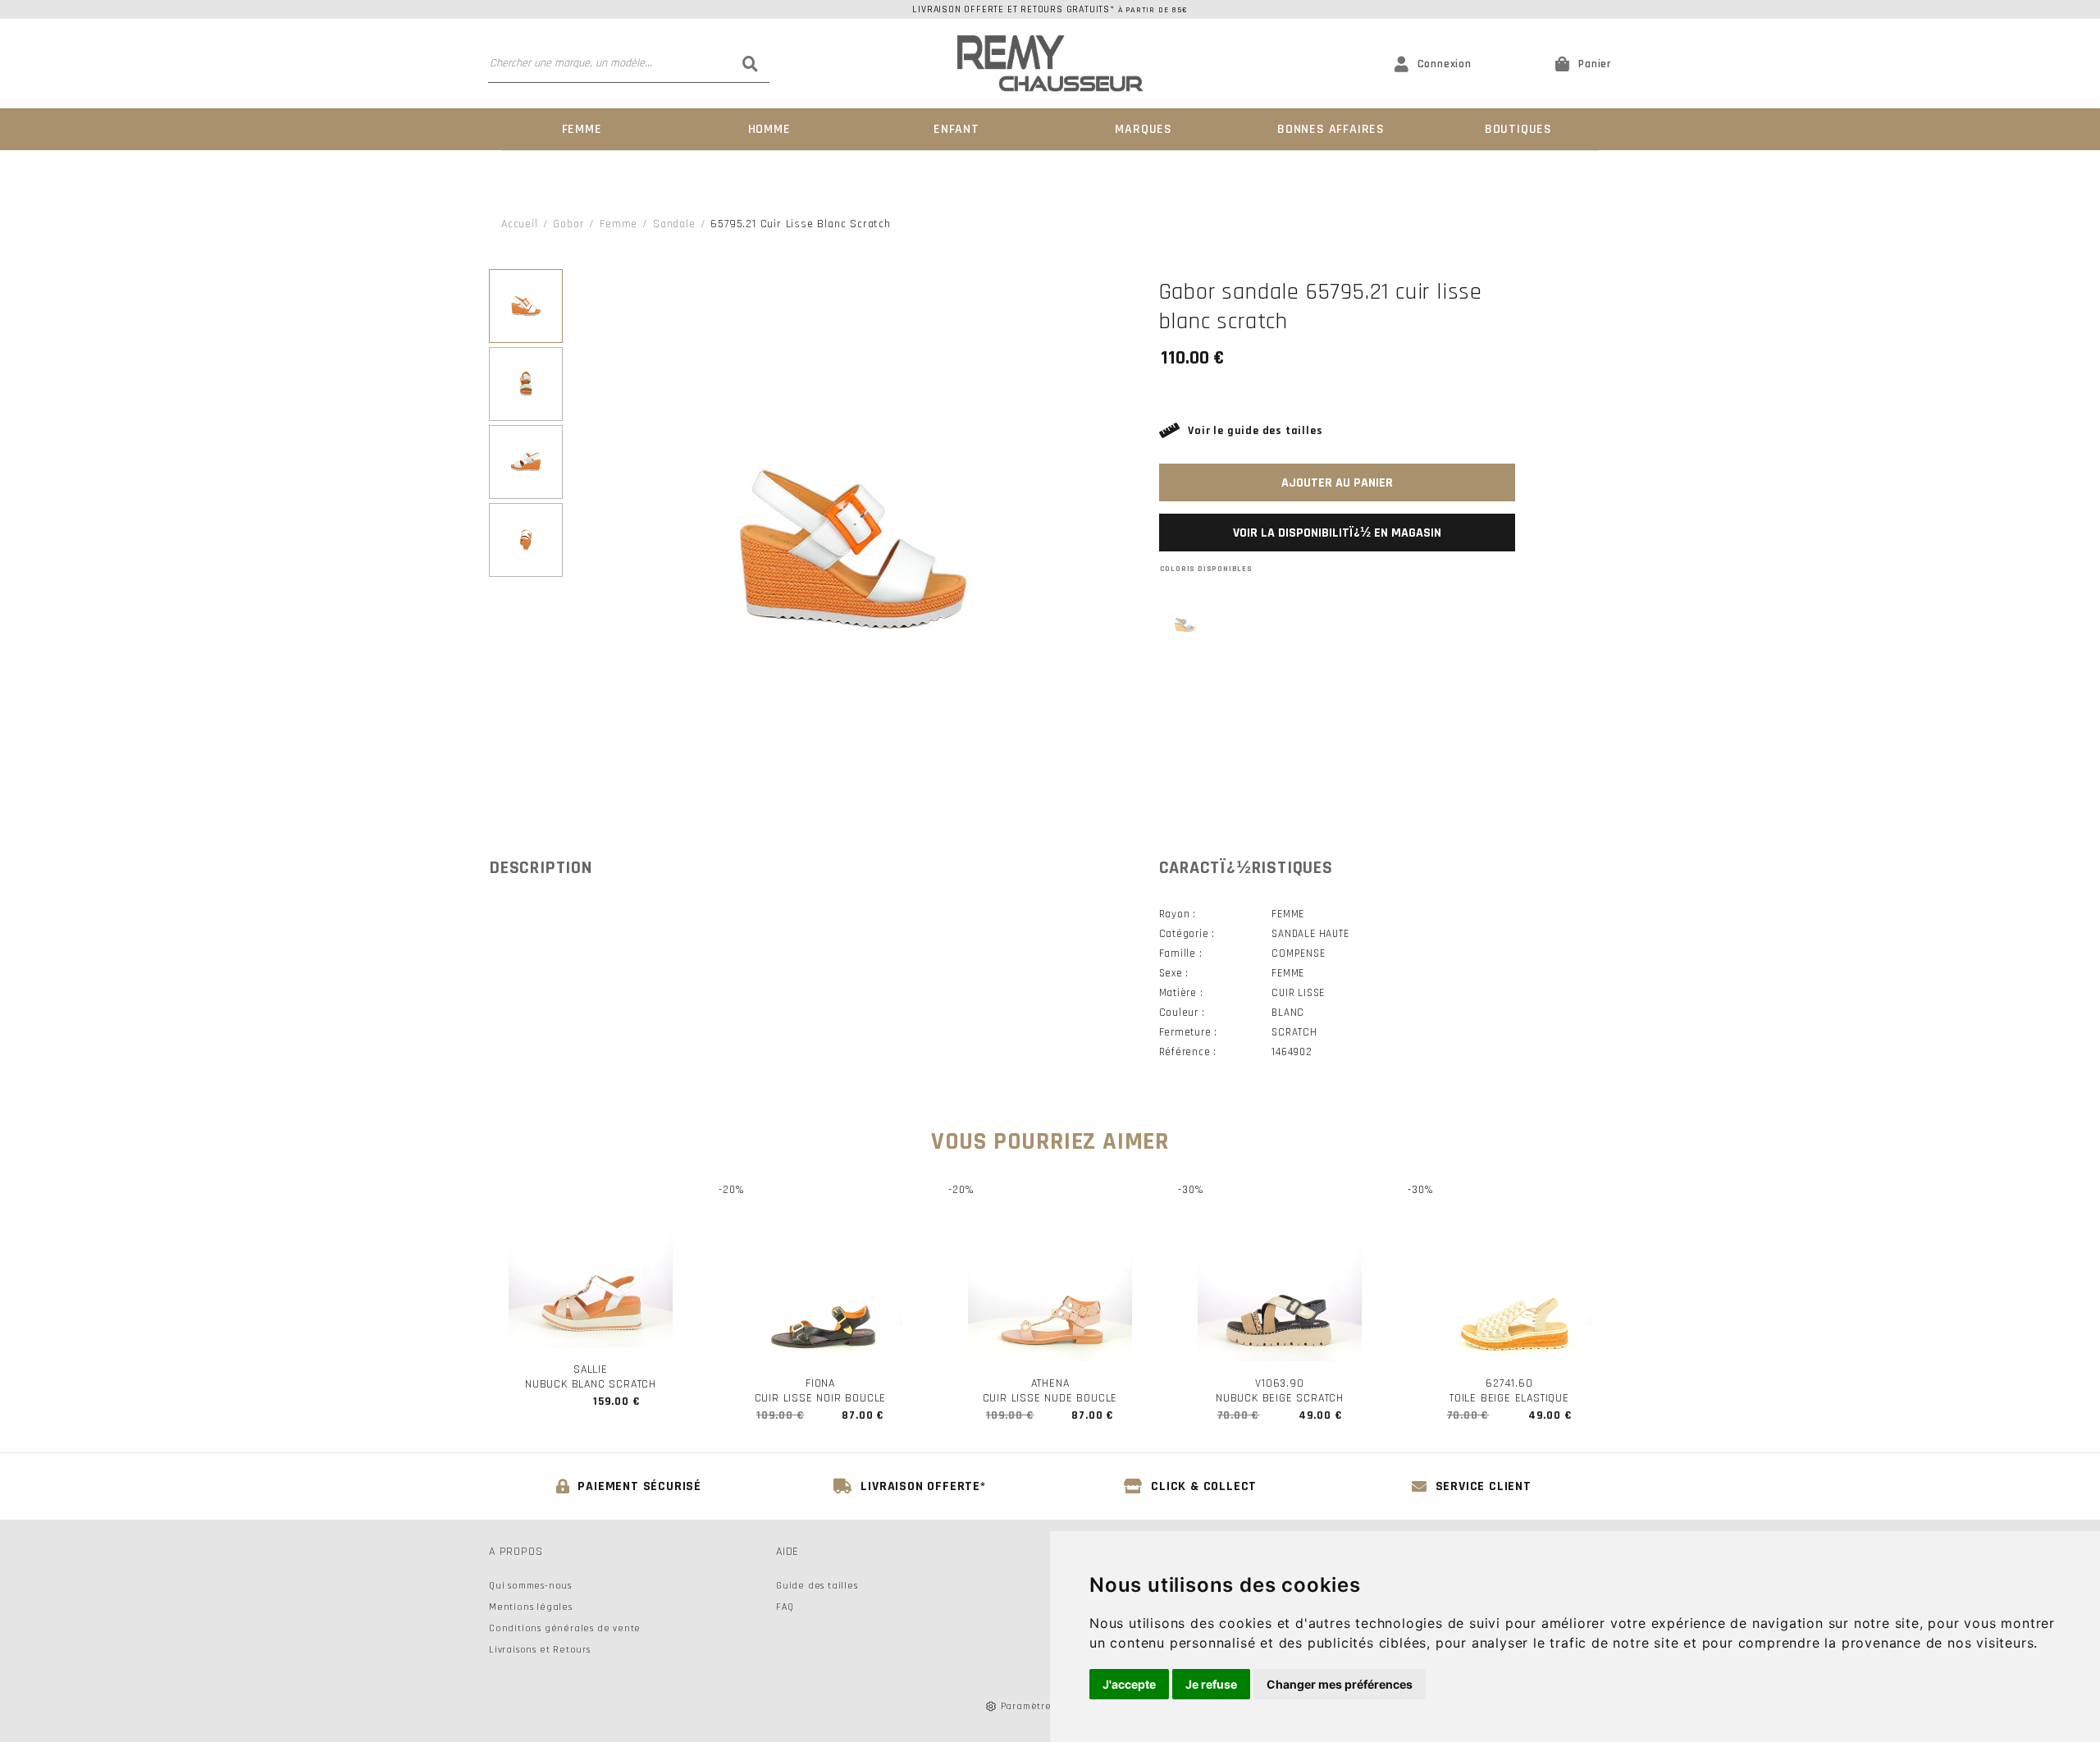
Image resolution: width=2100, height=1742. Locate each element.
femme (619, 224)
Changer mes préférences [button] (1340, 1684)
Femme (582, 129)
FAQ (785, 1607)
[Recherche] (751, 63)
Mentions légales (531, 1607)
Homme (769, 129)
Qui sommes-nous (530, 1586)
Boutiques (1518, 129)
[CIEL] (1185, 625)
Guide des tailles (817, 1586)
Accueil (520, 224)
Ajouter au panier (1337, 483)
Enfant (956, 129)
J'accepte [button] (1129, 1684)
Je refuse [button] (1211, 1684)
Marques (1144, 129)
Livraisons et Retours (540, 1650)
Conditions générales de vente (565, 1628)
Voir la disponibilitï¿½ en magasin (1337, 533)
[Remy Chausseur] (1050, 64)
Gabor (568, 224)
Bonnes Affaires (1331, 129)
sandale (674, 224)
